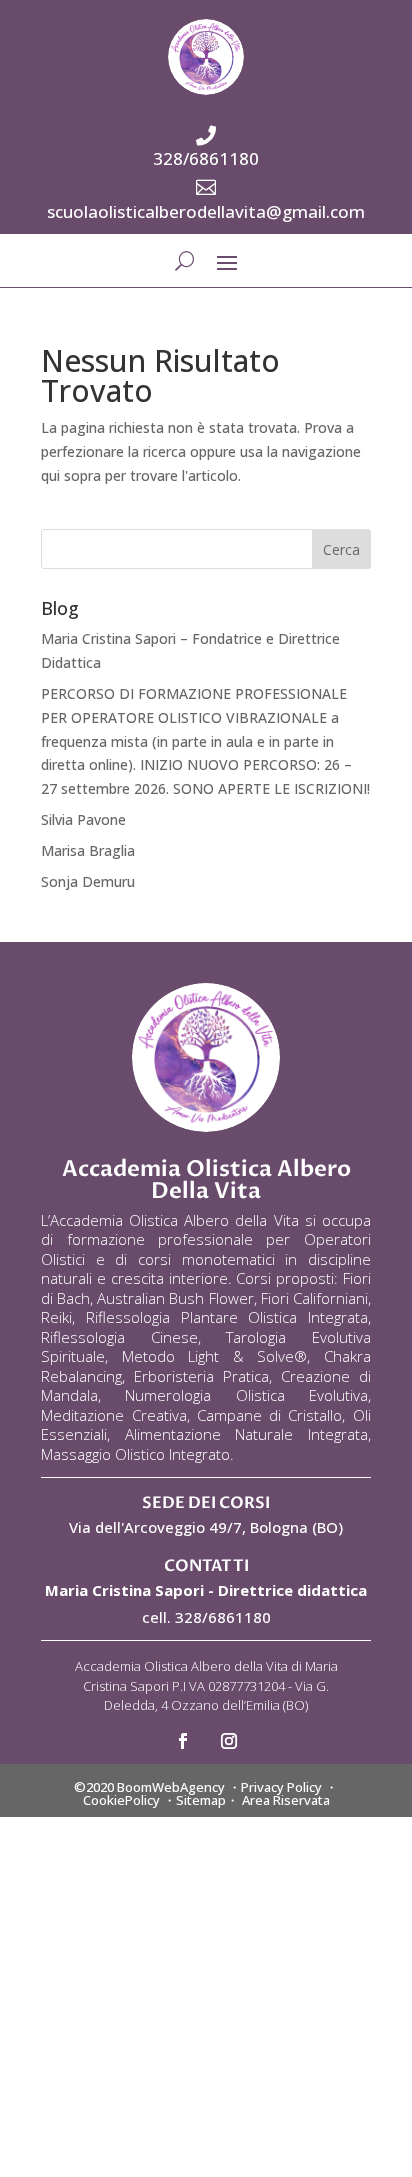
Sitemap (201, 1800)
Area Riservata (286, 1800)
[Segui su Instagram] (229, 1741)
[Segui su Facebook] (183, 1741)
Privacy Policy (281, 1787)
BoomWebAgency (171, 1787)
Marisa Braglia (88, 850)
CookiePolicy (121, 1800)
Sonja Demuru (88, 881)
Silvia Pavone (83, 819)
